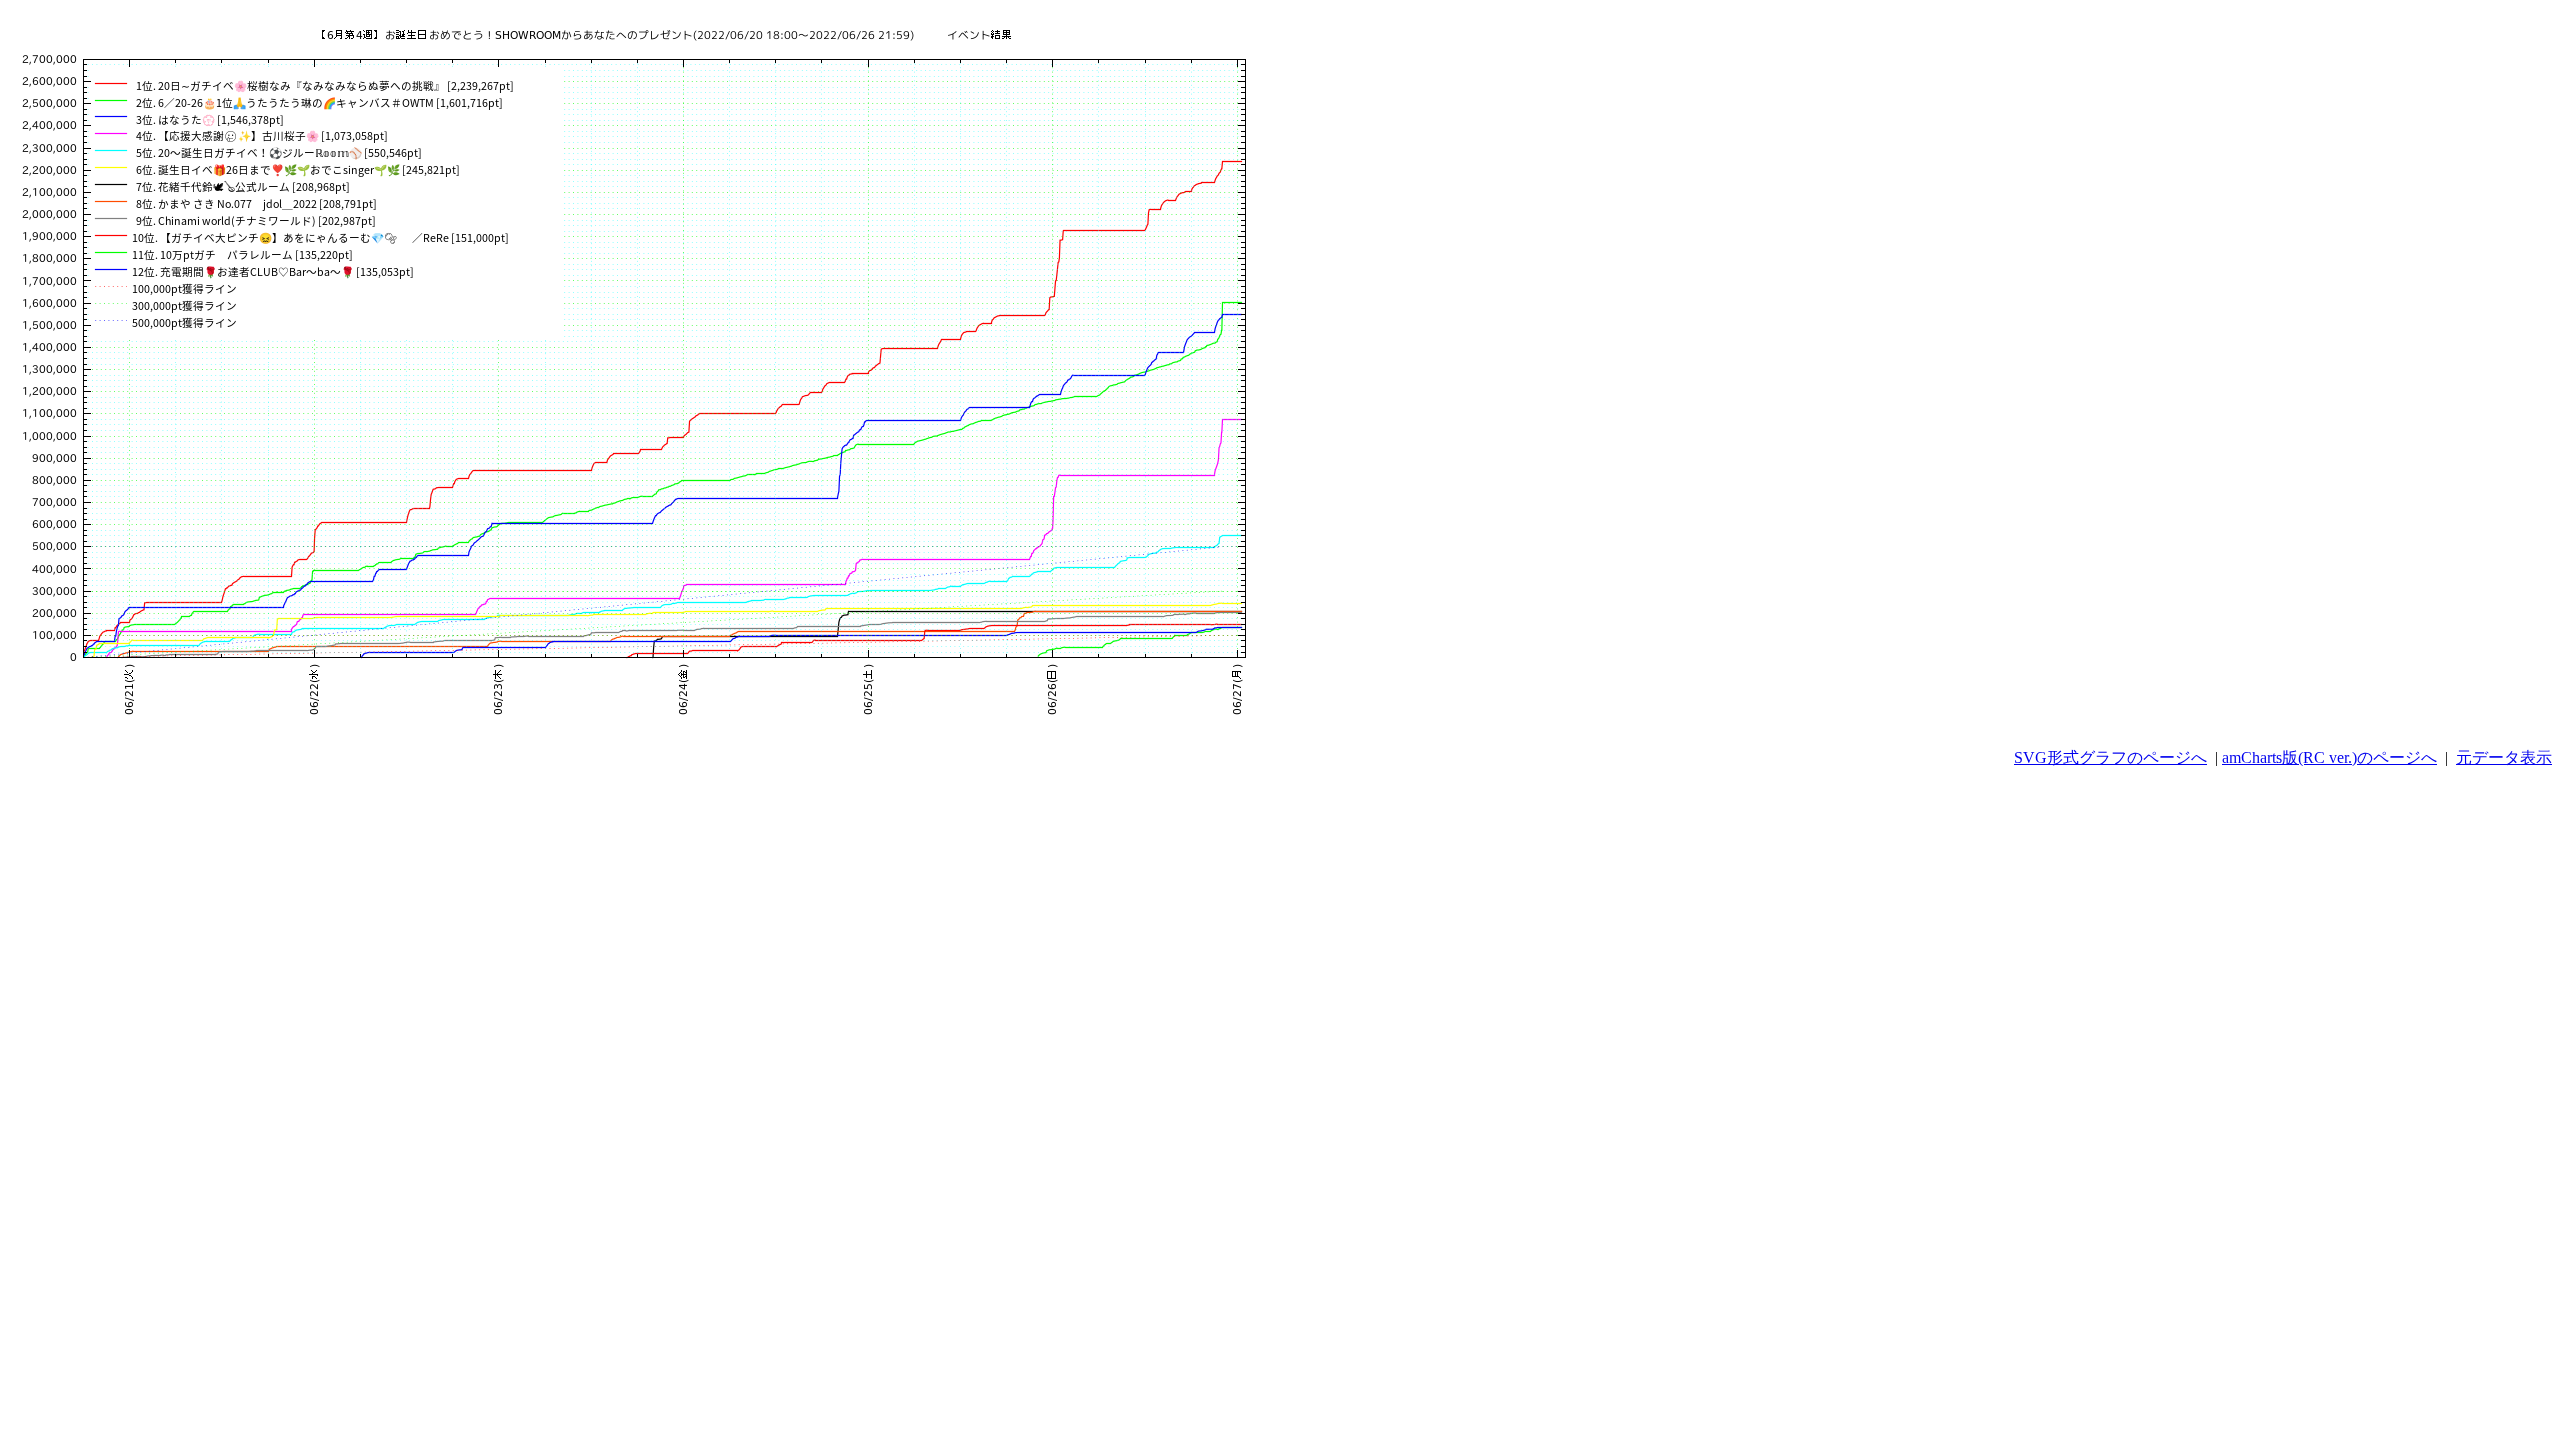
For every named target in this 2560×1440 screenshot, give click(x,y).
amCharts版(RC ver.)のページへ (2329, 757)
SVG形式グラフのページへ (2110, 757)
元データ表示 (2504, 757)
